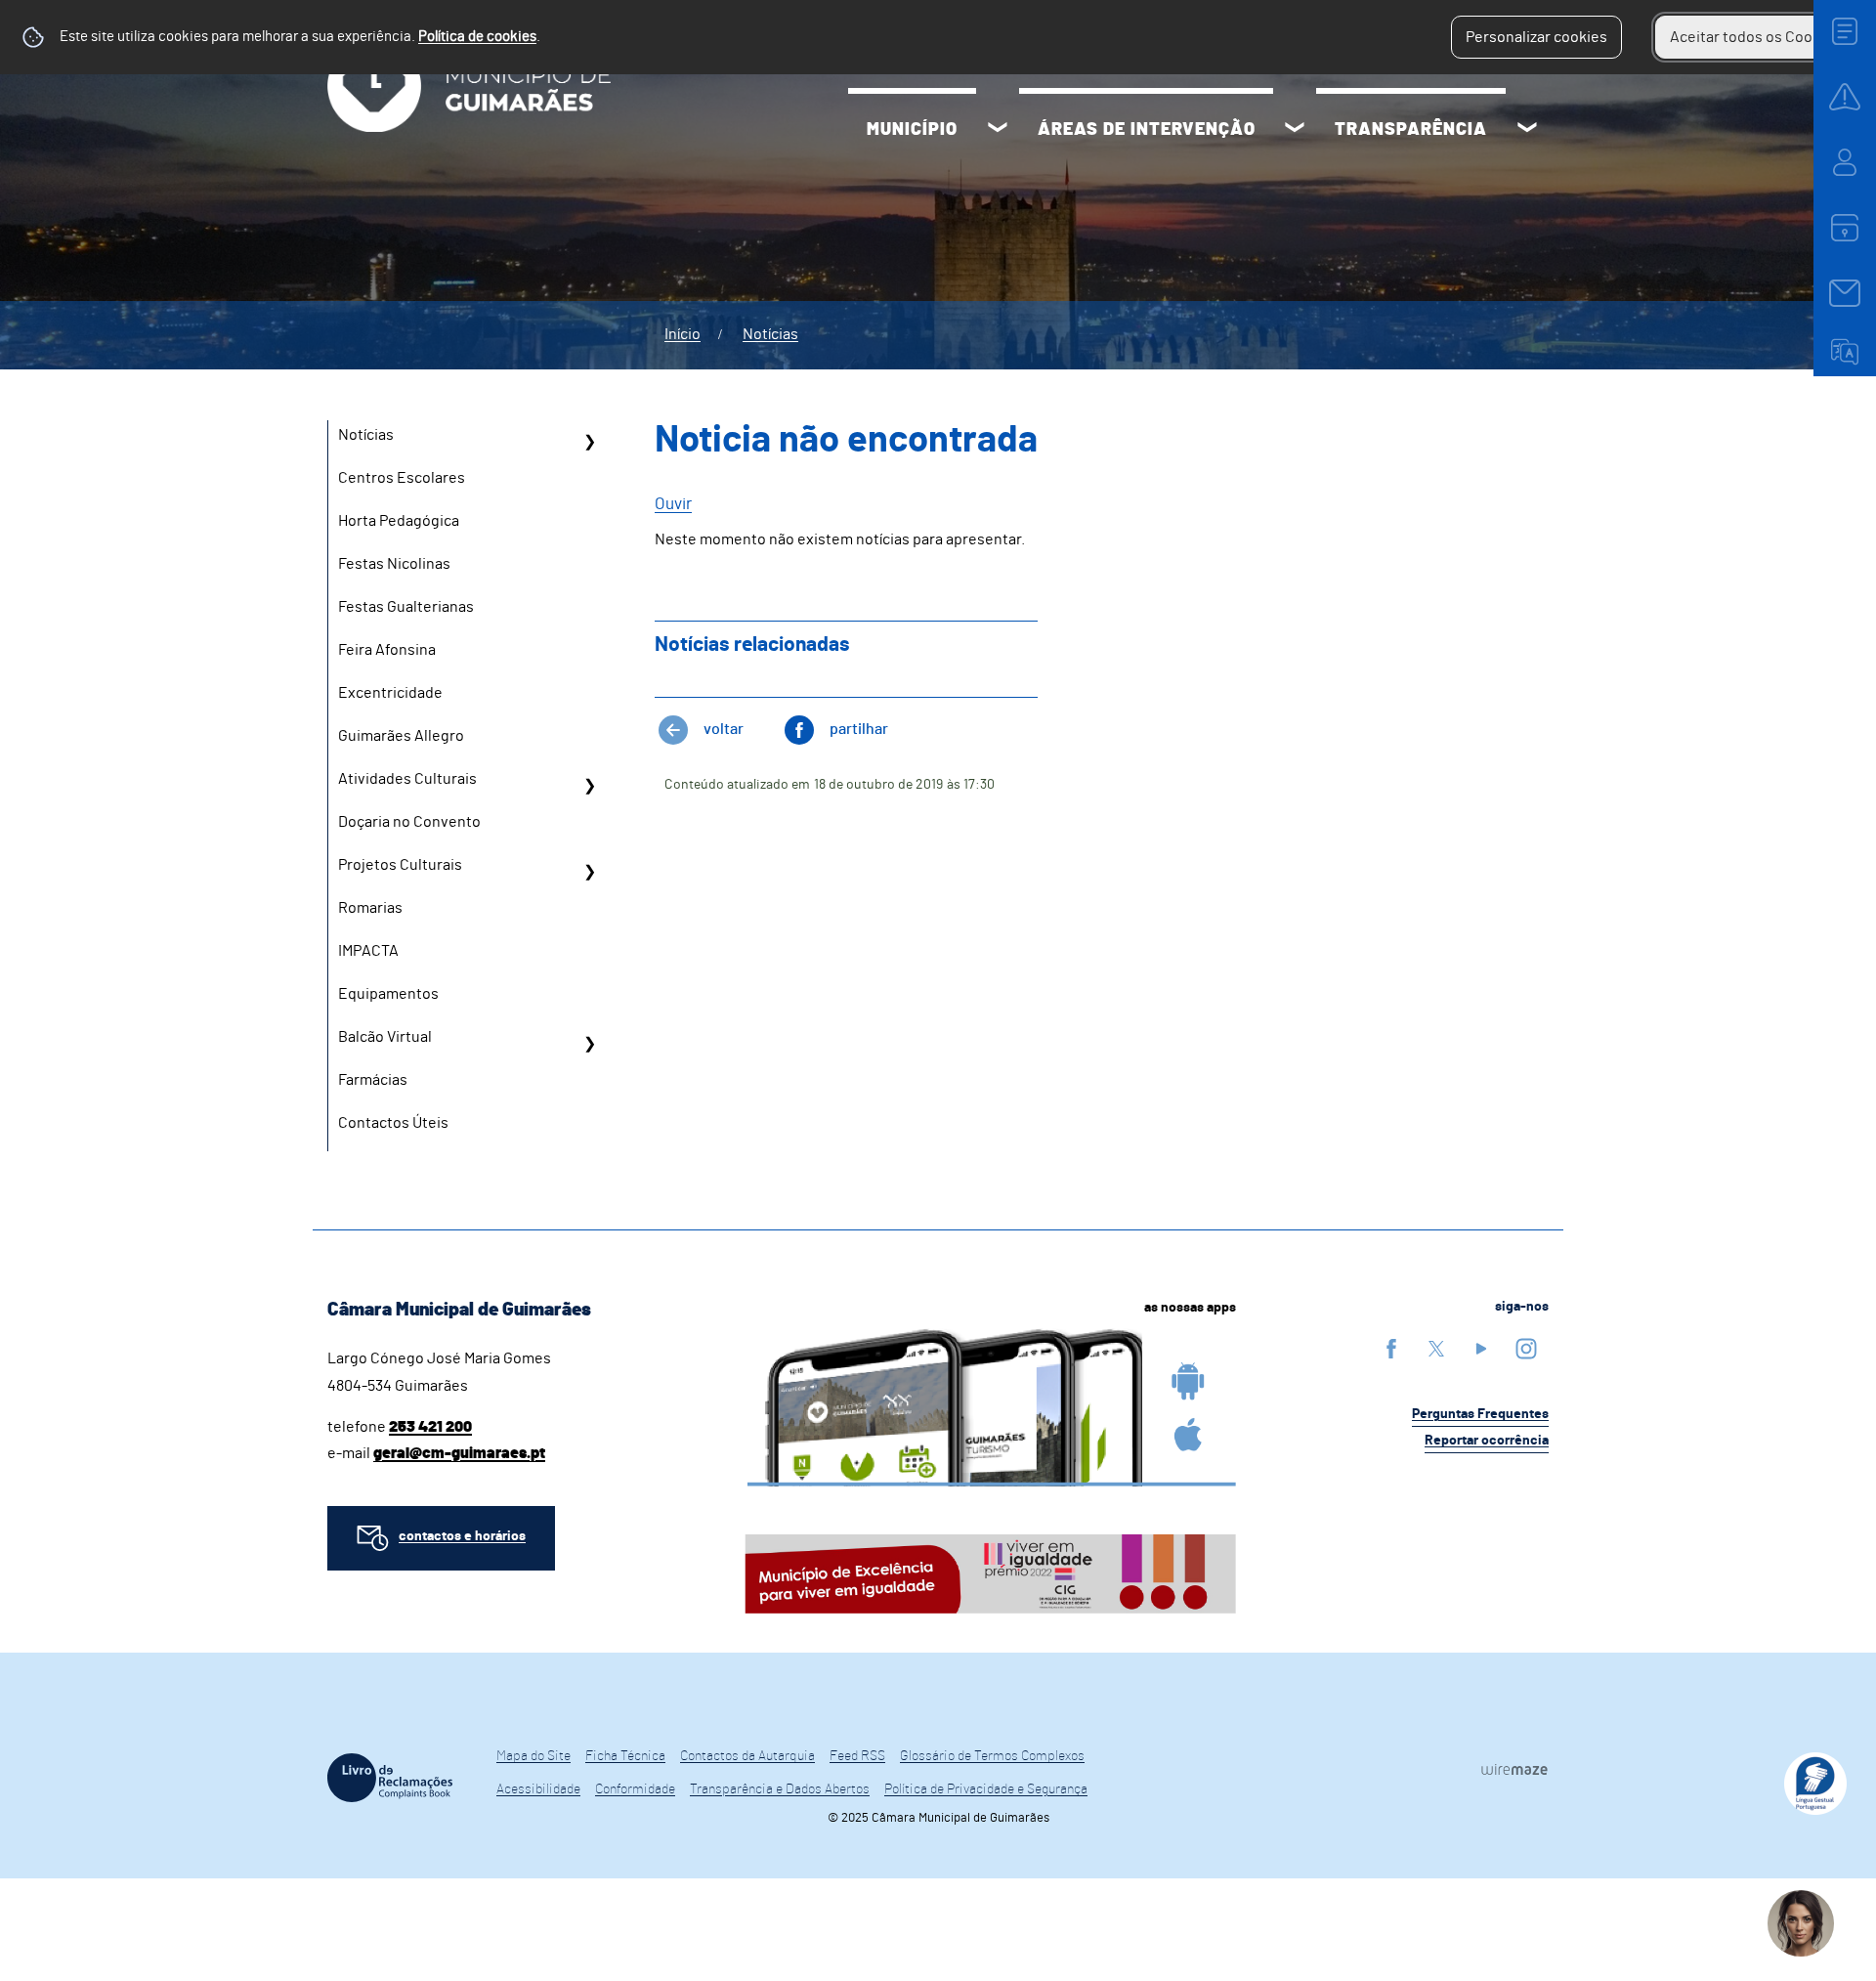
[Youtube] (1481, 1348)
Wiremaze (1514, 1769)
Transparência (1411, 130)
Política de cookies (477, 37)
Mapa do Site (533, 1756)
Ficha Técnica (625, 1756)
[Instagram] (1526, 1348)
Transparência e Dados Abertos (780, 1789)
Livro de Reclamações (390, 1778)
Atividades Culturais (407, 779)
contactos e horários (462, 1536)
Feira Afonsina (387, 650)
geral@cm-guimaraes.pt (459, 1453)
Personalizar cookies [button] (1536, 37)
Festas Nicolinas (394, 564)
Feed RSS (857, 1756)
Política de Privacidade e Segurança (986, 1789)
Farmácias (373, 1080)
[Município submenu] (998, 130)
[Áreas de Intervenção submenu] (1295, 130)
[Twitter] (1436, 1348)
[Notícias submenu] (589, 442)
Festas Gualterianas (406, 607)
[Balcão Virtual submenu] (589, 1044)
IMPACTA (368, 951)
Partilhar (859, 729)
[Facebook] (1391, 1348)
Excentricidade (390, 693)
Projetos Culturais (400, 865)
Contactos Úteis (393, 1123)
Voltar (724, 729)
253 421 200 (430, 1427)
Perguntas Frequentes (1480, 1414)
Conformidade (635, 1789)
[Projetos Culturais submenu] (589, 872)
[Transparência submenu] (1527, 130)
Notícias (770, 334)
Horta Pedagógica (399, 521)
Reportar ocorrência (1487, 1441)
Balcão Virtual (385, 1037)
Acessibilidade (538, 1789)
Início (682, 334)
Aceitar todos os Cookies (1755, 37)
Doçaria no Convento (409, 822)
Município (912, 130)
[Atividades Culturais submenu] (589, 786)
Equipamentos (388, 994)
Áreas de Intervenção (1147, 130)
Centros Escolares (402, 478)
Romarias (370, 908)
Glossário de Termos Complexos (992, 1756)
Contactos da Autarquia (747, 1756)
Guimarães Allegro (401, 736)
